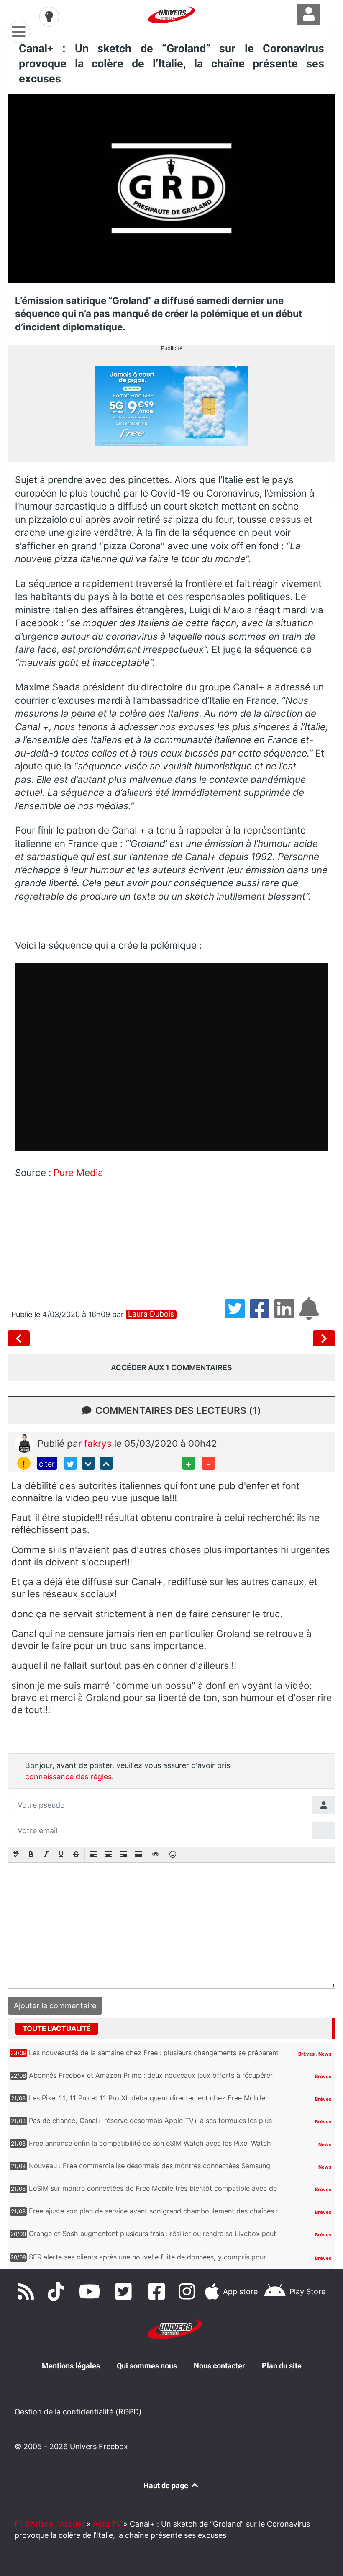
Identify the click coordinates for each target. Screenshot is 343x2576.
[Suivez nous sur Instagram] (189, 2291)
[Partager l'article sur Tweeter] (237, 1314)
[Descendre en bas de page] (88, 1463)
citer (47, 1464)
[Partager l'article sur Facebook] (262, 1314)
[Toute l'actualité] (313, 2028)
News (325, 2054)
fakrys (99, 1443)
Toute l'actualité (57, 2028)
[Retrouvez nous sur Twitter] (125, 2291)
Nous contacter (219, 2366)
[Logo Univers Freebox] (171, 15)
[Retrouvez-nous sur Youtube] (92, 2291)
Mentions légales (71, 2366)
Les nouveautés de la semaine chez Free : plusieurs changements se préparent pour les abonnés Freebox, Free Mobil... (154, 2057)
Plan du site (282, 2366)
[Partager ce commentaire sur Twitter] (70, 1463)
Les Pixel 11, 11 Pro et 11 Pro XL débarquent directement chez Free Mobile (147, 2098)
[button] (16, 1855)
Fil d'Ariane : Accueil (50, 2524)
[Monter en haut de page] (106, 1463)
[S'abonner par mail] (310, 1314)
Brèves (307, 2054)
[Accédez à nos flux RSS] (28, 2291)
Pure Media (78, 1172)
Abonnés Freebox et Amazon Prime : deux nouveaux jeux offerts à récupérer (151, 2075)
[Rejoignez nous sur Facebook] (159, 2291)
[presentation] (16, 1855)
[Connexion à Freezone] (308, 14)
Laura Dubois (151, 1314)
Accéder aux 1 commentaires (171, 1368)
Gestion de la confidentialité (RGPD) (78, 2412)
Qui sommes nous (147, 2366)
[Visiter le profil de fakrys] (24, 1442)
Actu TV (107, 2524)
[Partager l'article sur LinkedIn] (287, 1314)
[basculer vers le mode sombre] (49, 17)
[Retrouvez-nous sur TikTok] (58, 2291)
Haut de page (167, 2485)
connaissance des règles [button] (68, 1777)
